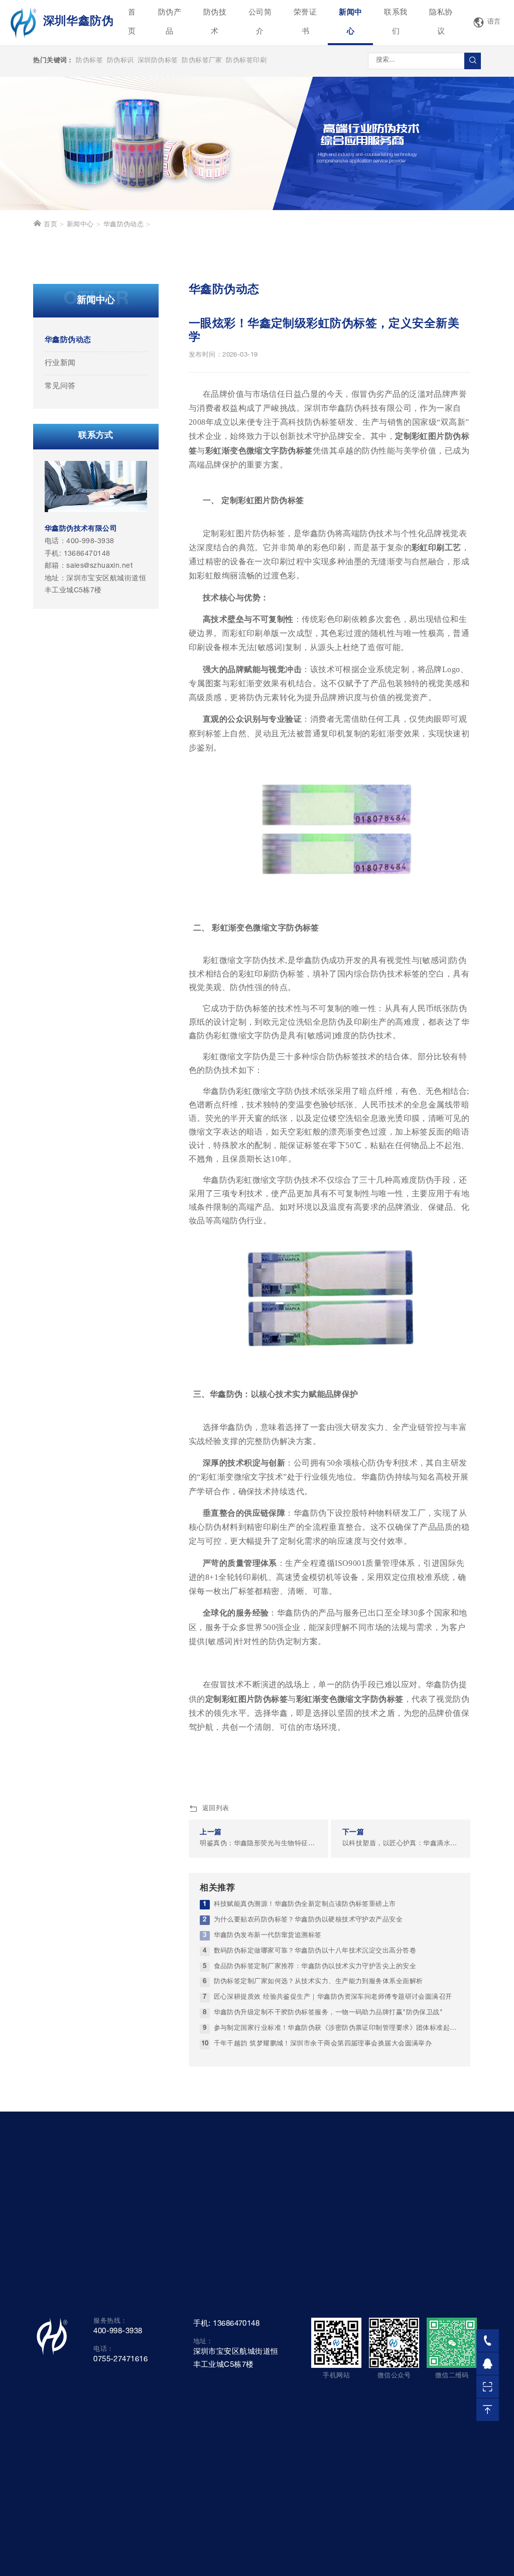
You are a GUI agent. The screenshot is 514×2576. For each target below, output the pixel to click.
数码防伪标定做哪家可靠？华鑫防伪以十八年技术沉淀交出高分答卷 (315, 1951)
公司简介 (260, 22)
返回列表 (216, 1809)
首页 (132, 22)
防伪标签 (89, 61)
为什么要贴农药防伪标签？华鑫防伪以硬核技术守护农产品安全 (308, 1920)
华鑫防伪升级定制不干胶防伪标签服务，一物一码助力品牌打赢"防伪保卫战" (329, 2013)
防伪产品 (170, 22)
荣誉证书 (305, 22)
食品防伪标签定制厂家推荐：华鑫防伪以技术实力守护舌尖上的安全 (315, 1967)
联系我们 (396, 22)
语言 (494, 22)
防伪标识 (120, 61)
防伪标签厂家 (202, 61)
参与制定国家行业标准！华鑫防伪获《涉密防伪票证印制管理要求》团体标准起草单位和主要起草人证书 (337, 2029)
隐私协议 (441, 22)
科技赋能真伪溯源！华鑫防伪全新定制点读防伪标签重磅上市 (305, 1905)
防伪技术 (215, 22)
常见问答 (60, 386)
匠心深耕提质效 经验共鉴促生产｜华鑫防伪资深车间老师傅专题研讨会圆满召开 (333, 1997)
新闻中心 (350, 22)
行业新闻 (60, 363)
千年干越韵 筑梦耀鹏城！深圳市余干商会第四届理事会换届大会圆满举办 (323, 2044)
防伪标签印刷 (246, 61)
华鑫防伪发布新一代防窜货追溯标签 (268, 1936)
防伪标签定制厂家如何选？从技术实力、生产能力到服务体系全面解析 (318, 1982)
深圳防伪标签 (158, 61)
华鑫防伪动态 (124, 225)
